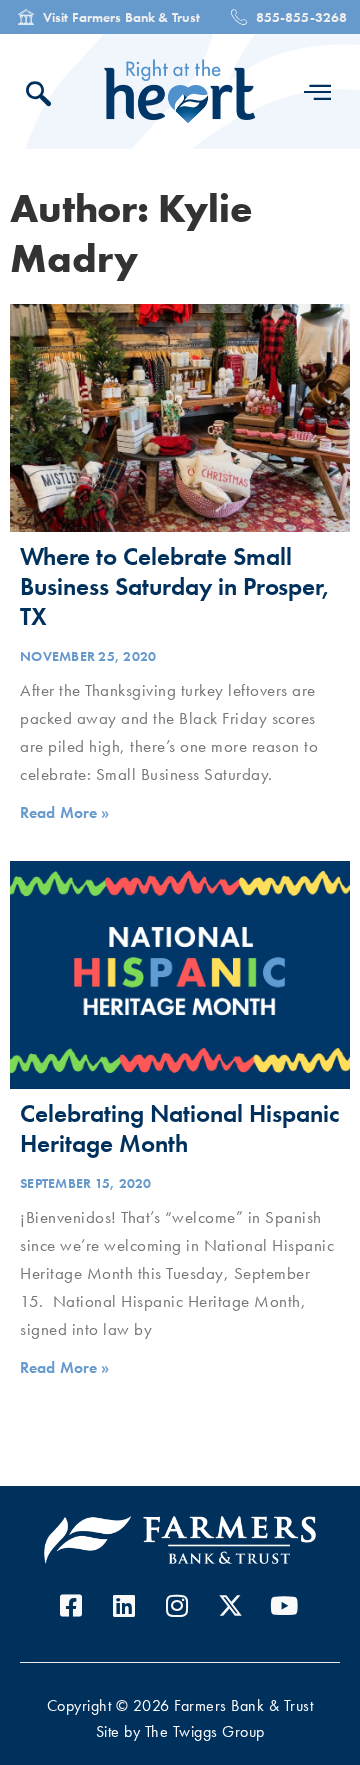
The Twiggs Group (205, 1731)
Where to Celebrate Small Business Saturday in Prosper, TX (175, 586)
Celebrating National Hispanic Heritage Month (179, 1128)
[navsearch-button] (44, 96)
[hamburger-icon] (317, 92)
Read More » (65, 812)
